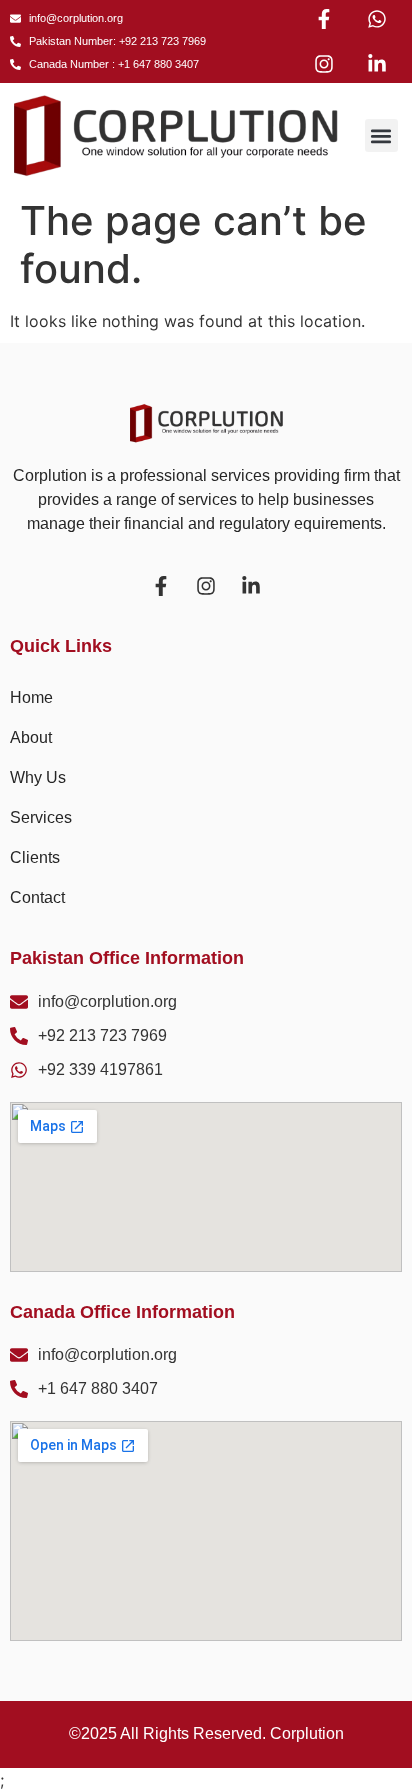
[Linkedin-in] (377, 64)
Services (41, 817)
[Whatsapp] (377, 19)
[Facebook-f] (324, 19)
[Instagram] (324, 64)
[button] (381, 135)
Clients (35, 857)
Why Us (38, 777)
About (31, 737)
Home (31, 697)
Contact (37, 897)
